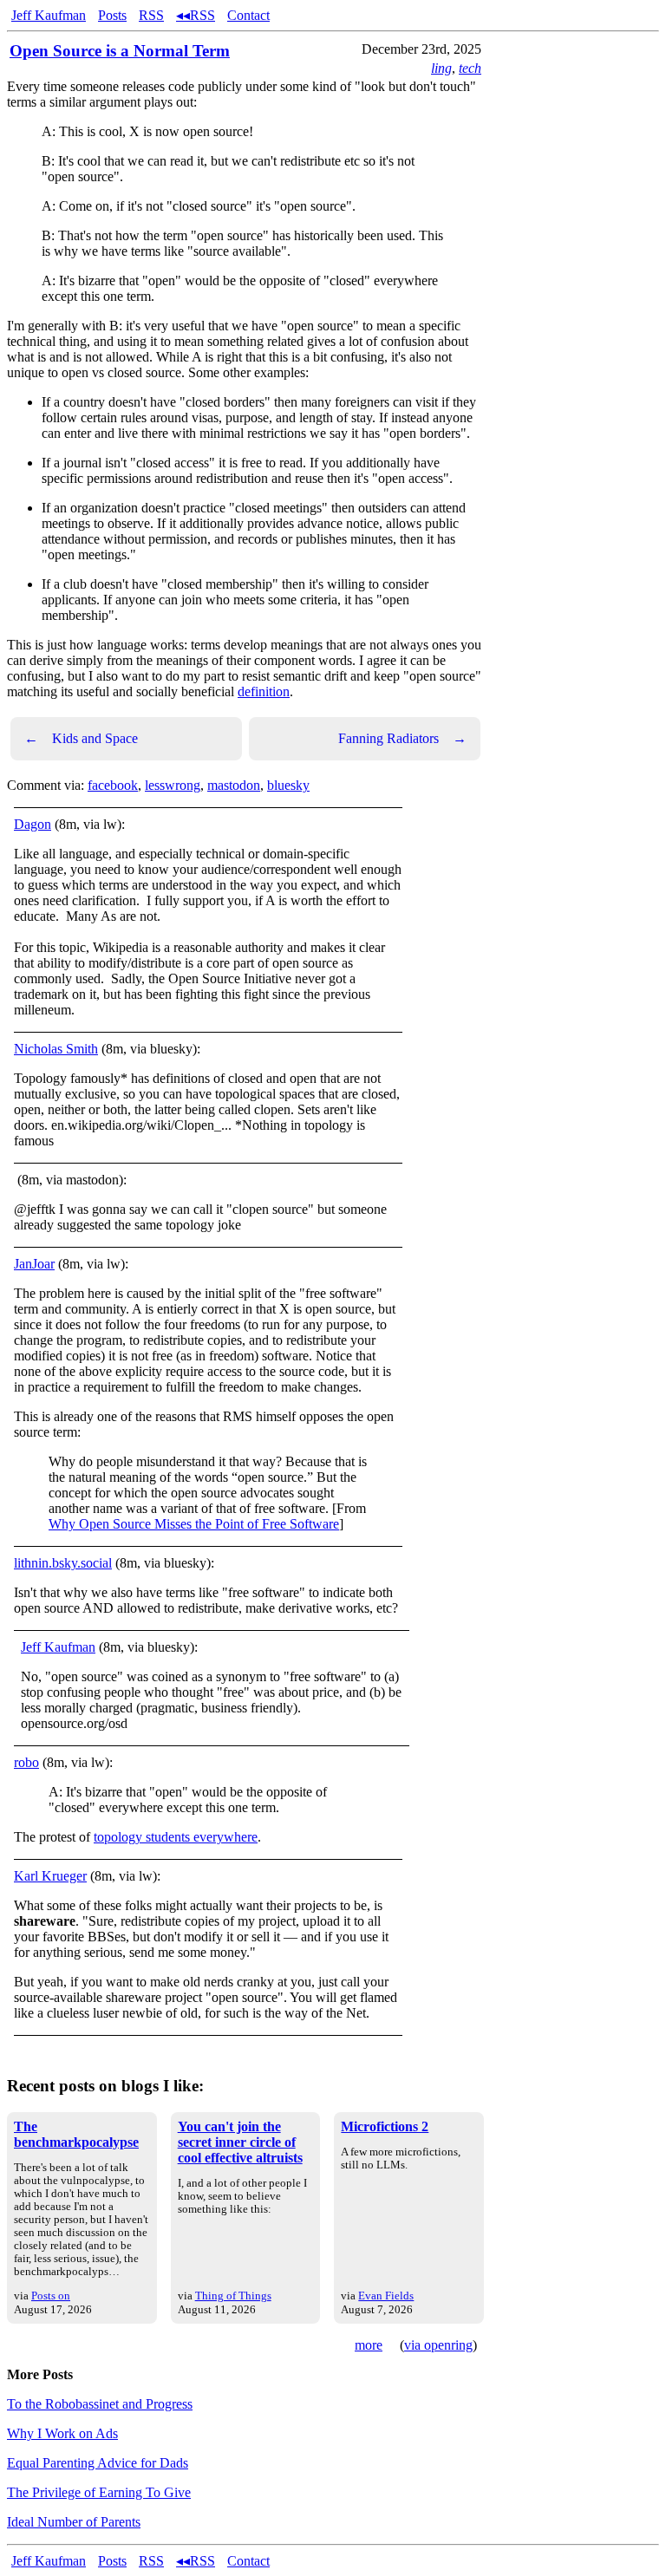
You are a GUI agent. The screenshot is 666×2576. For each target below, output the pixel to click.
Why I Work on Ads (62, 2433)
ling (441, 68)
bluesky (288, 785)
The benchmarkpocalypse (76, 2134)
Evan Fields (386, 2296)
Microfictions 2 (385, 2126)
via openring (438, 2345)
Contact (248, 15)
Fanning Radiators (402, 738)
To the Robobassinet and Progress (100, 2404)
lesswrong (173, 785)
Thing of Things (233, 2296)
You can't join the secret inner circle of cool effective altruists (240, 2142)
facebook (113, 785)
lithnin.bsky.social (63, 1563)
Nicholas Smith (56, 1049)
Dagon (33, 824)
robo (26, 1762)
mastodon (234, 785)
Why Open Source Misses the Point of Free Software (194, 1524)
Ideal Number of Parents (74, 2522)
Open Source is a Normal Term (120, 51)
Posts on (51, 2296)
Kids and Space (81, 738)
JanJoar (34, 1264)
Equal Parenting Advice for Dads (98, 2463)
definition (264, 691)
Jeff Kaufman (49, 15)
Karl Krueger (50, 1876)
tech (470, 68)
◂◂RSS (196, 15)
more (369, 2345)
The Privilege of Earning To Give (99, 2492)
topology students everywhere (176, 1837)
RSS (151, 15)
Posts (112, 15)
